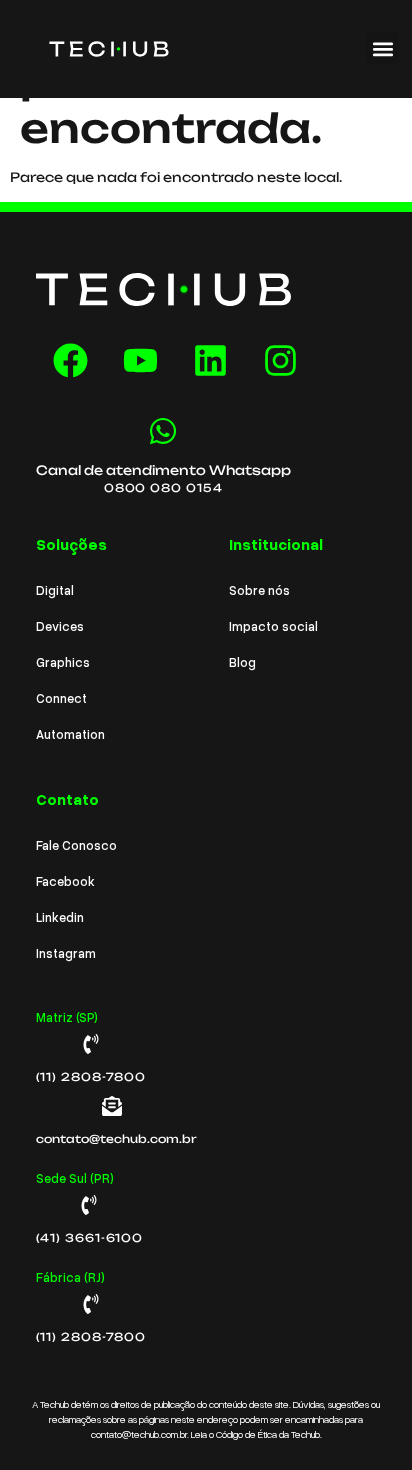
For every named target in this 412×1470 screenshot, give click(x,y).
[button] (382, 48)
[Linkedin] (211, 361)
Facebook (65, 881)
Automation (70, 734)
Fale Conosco (76, 845)
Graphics (63, 662)
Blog (242, 662)
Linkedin (60, 917)
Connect (61, 698)
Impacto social (273, 626)
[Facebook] (71, 361)
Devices (60, 626)
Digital (55, 590)
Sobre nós (259, 590)
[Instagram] (281, 361)
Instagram (66, 953)
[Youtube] (141, 361)
